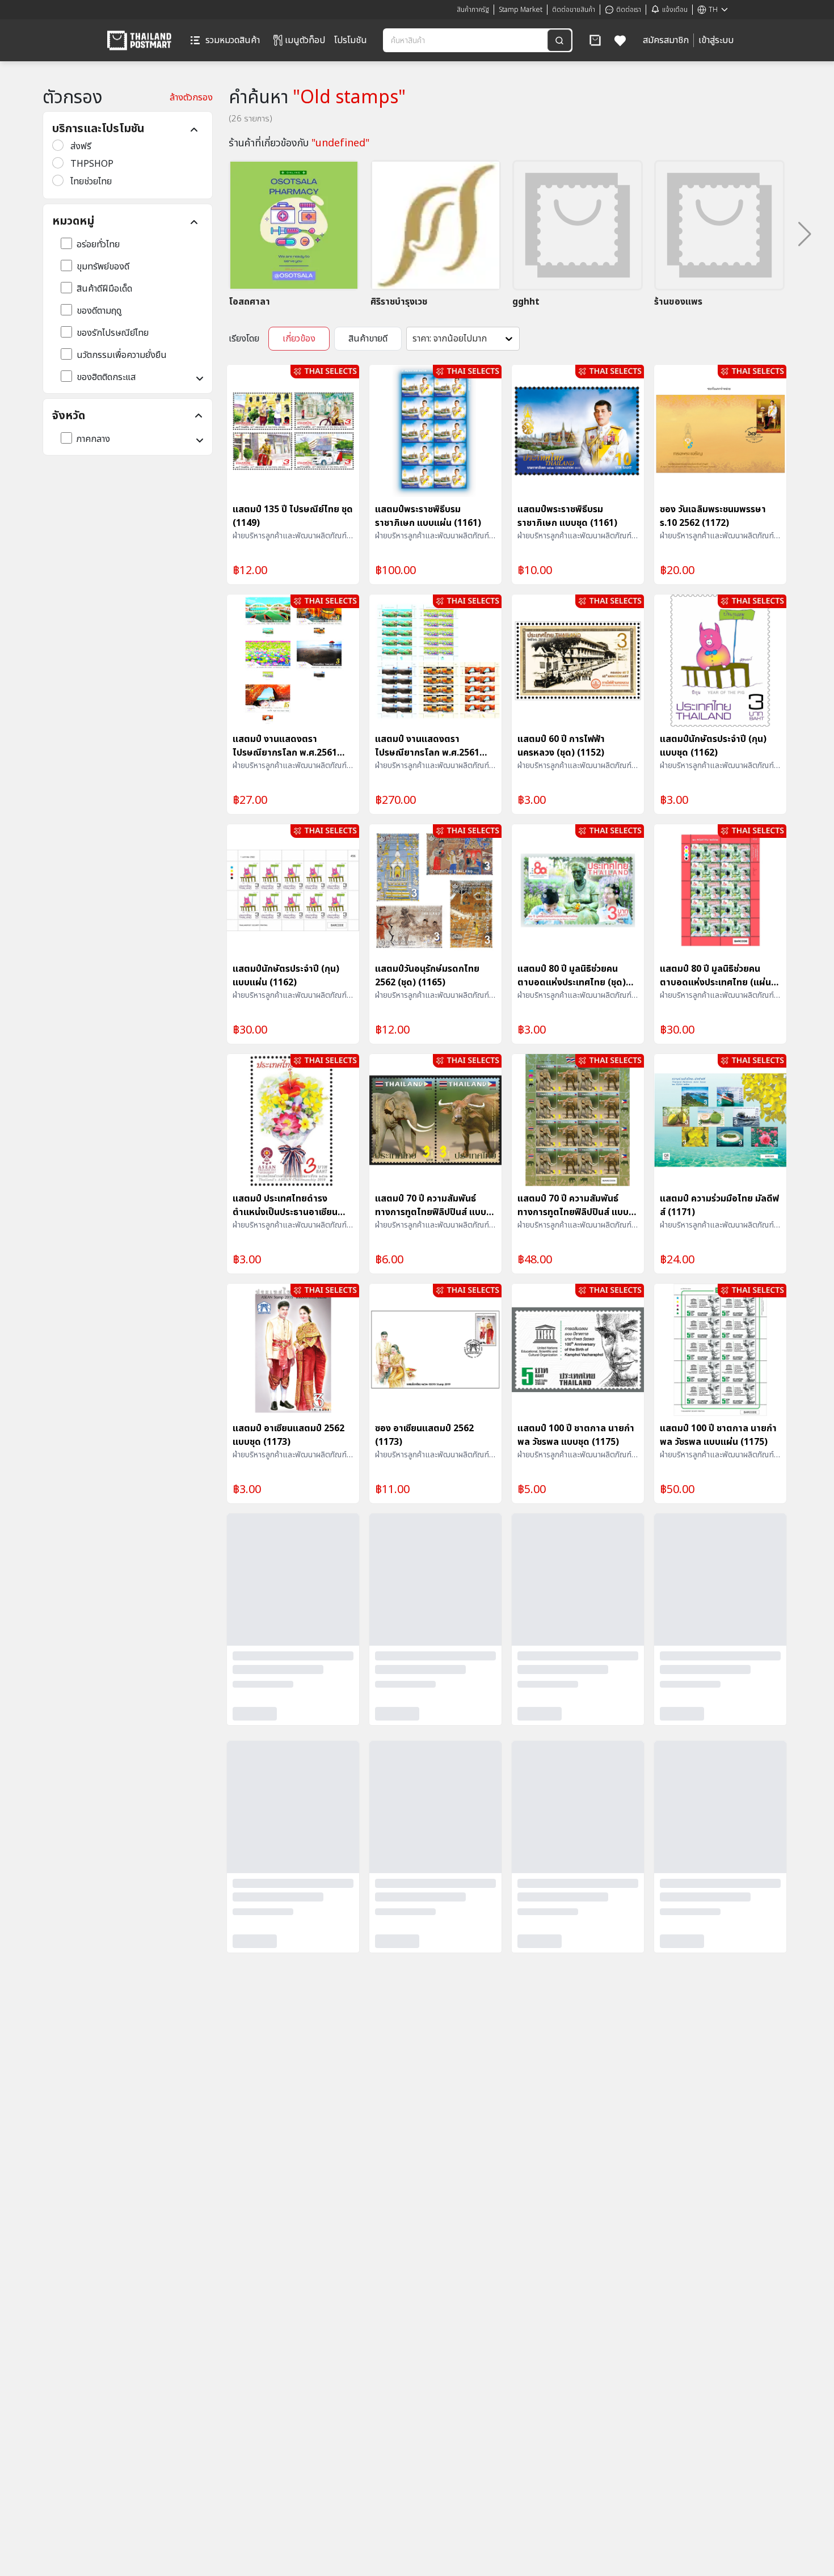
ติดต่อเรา (629, 10)
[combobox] (466, 40)
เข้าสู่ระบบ (716, 40)
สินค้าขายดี (368, 339)
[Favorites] (620, 40)
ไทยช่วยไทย (91, 182)
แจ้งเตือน (675, 10)
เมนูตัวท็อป (305, 40)
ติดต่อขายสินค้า (574, 10)
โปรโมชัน (351, 40)
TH (713, 10)
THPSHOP (92, 164)
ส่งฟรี (81, 146)
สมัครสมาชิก (666, 40)
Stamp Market (521, 10)
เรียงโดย (244, 339)
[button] (595, 40)
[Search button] (559, 40)
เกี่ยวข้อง (299, 339)
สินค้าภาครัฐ (473, 10)
